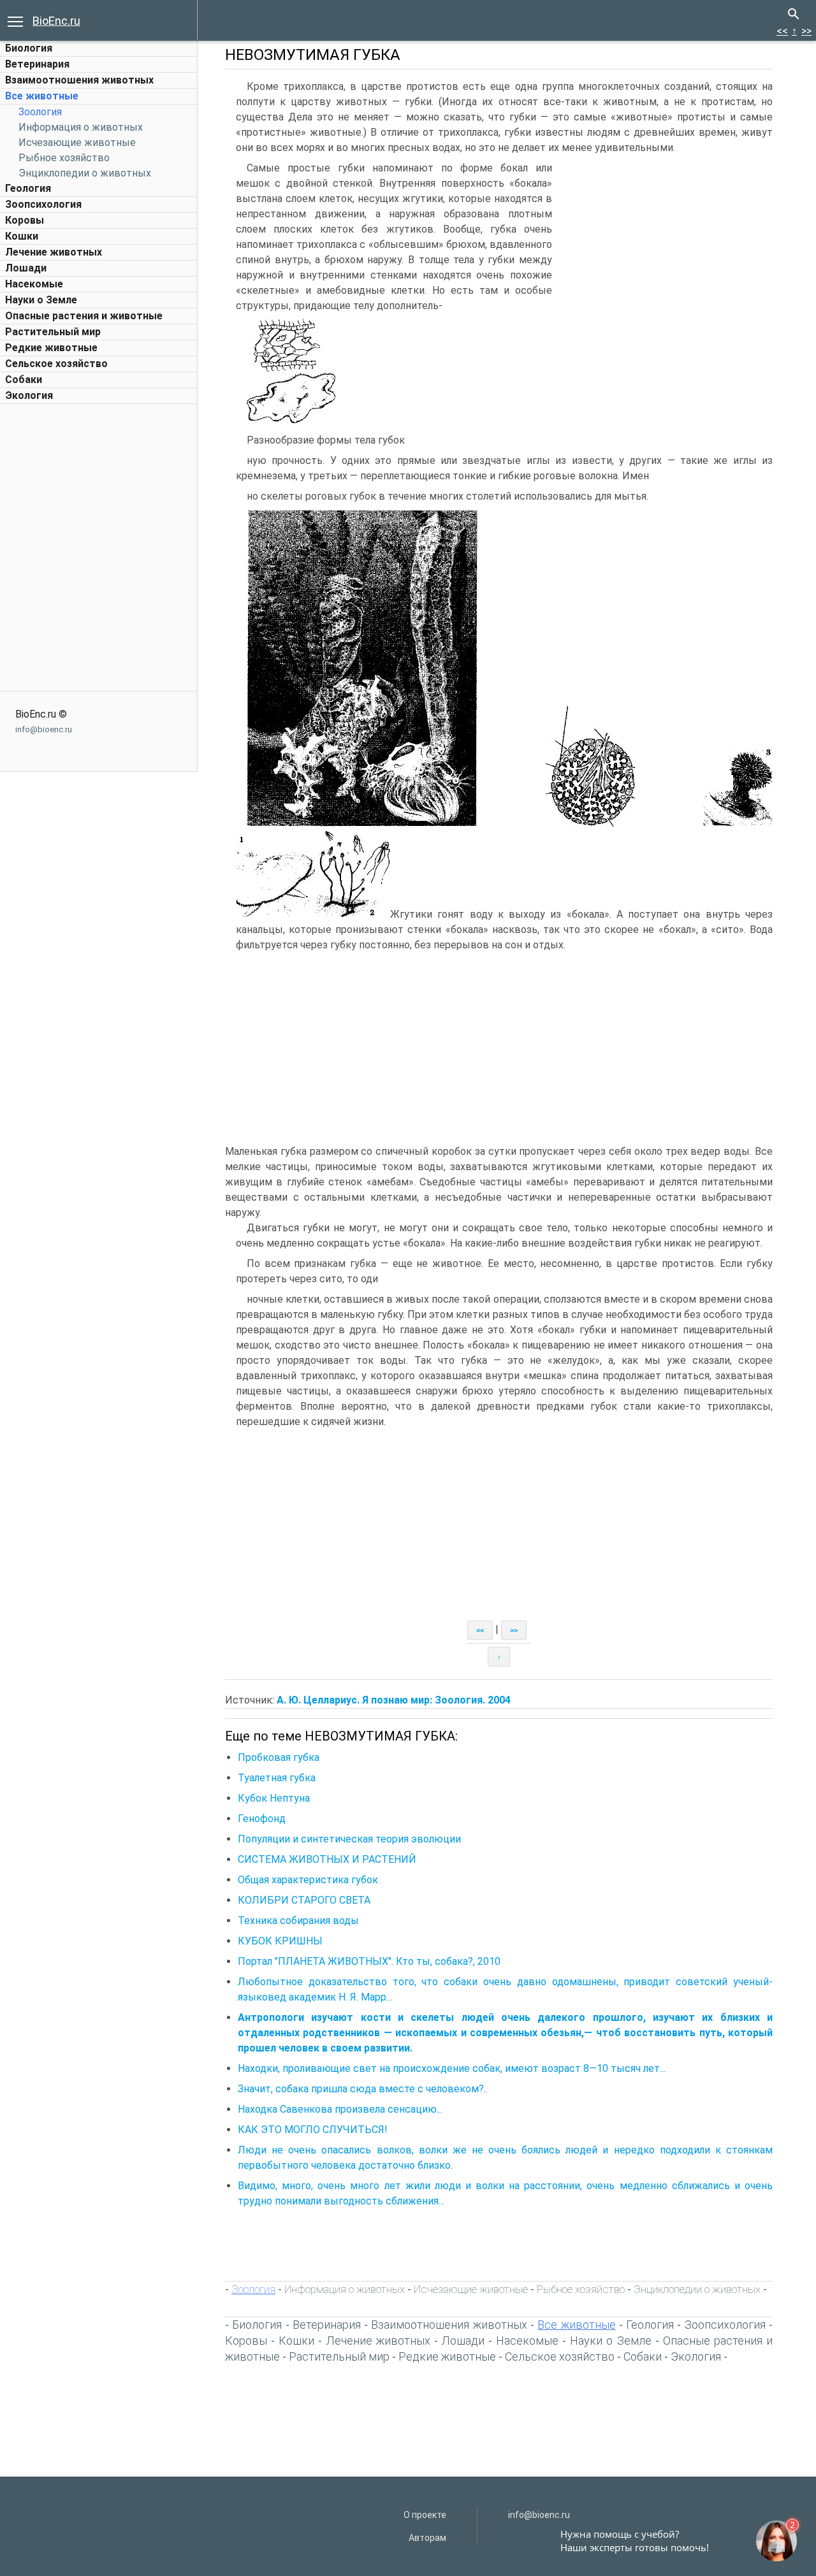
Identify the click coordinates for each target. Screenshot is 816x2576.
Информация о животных (81, 127)
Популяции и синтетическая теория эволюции (349, 1839)
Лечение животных (54, 252)
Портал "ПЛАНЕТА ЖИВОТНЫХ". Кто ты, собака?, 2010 (369, 1961)
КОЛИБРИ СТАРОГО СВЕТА (304, 1900)
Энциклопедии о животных (85, 173)
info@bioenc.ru (44, 729)
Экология (29, 395)
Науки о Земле (41, 300)
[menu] (15, 20)
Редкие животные (51, 348)
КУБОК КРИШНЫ (280, 1941)
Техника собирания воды (298, 1921)
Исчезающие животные (77, 142)
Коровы (25, 220)
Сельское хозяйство (56, 364)
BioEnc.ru (56, 21)
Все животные (42, 96)
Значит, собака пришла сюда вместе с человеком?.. (363, 2089)
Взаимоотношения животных (79, 80)
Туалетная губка (277, 1778)
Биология (29, 48)
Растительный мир (53, 332)
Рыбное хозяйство (64, 158)
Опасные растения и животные (84, 316)
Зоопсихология (43, 204)
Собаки (24, 380)
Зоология (40, 112)
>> (806, 31)
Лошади (26, 268)
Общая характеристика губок (308, 1880)
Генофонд (262, 1819)
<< (782, 31)
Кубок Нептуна (274, 1798)
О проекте (425, 2515)
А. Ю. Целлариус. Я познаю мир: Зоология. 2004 (394, 1700)
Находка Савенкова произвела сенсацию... (340, 2109)
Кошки (22, 236)
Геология (28, 188)
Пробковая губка (279, 1757)
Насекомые (34, 284)
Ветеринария (37, 64)
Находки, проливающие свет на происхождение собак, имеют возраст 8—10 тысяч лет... (452, 2068)
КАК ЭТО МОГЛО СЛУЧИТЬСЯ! (313, 2130)
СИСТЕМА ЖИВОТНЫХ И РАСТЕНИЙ (327, 1859)
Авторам (427, 2538)
